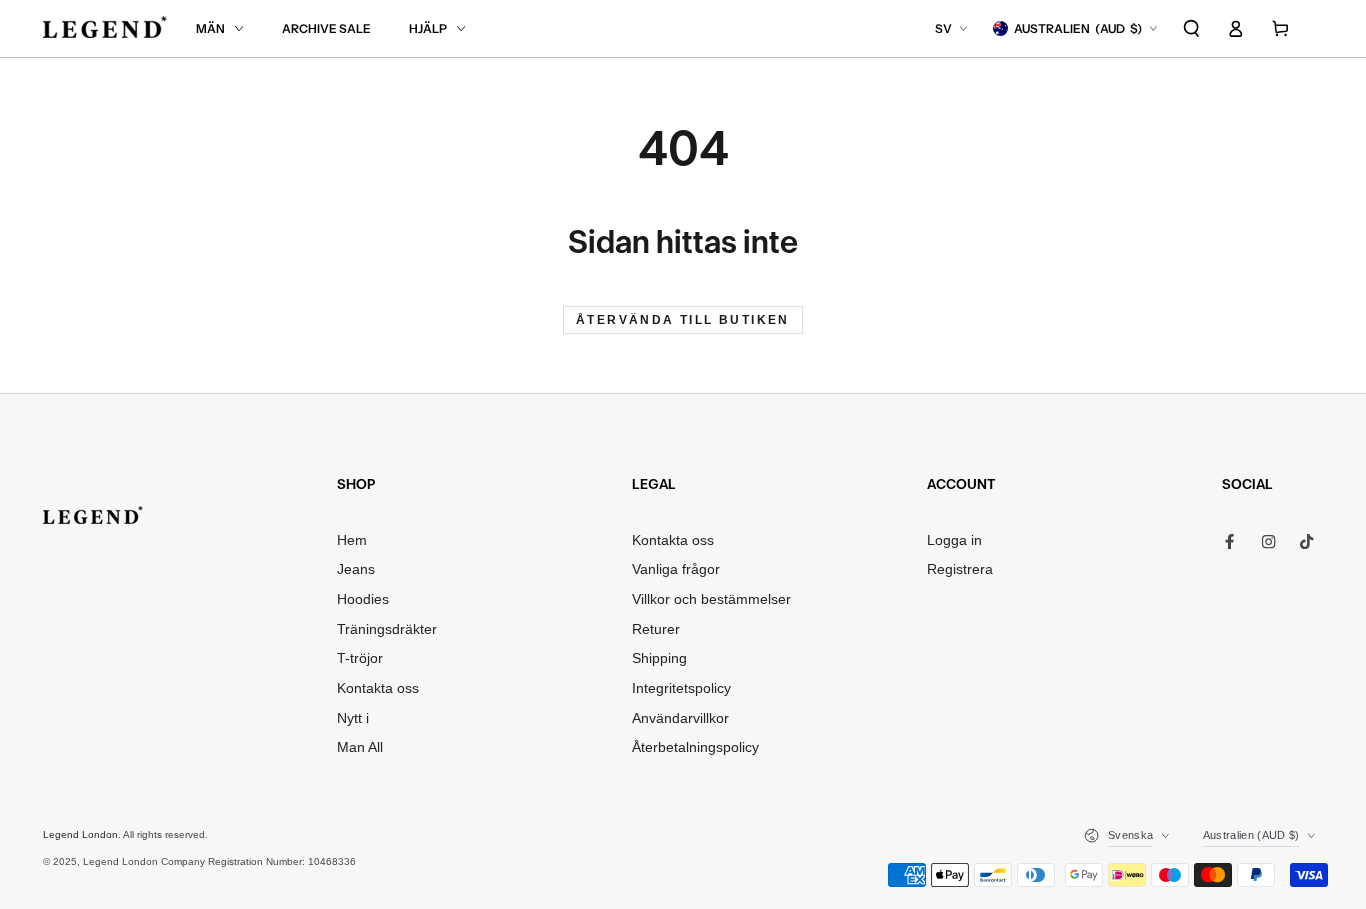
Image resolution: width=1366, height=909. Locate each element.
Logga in (954, 540)
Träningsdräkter (387, 629)
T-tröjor (360, 658)
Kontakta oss (378, 688)
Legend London (80, 834)
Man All (360, 747)
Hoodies (363, 599)
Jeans (356, 569)
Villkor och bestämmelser (711, 599)
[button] (1192, 28)
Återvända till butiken (683, 320)
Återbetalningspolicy (695, 747)
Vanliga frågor (676, 569)
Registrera (960, 569)
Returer (656, 629)
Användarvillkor (680, 718)
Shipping (659, 658)
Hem (352, 540)
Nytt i (353, 718)
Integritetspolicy (681, 688)
